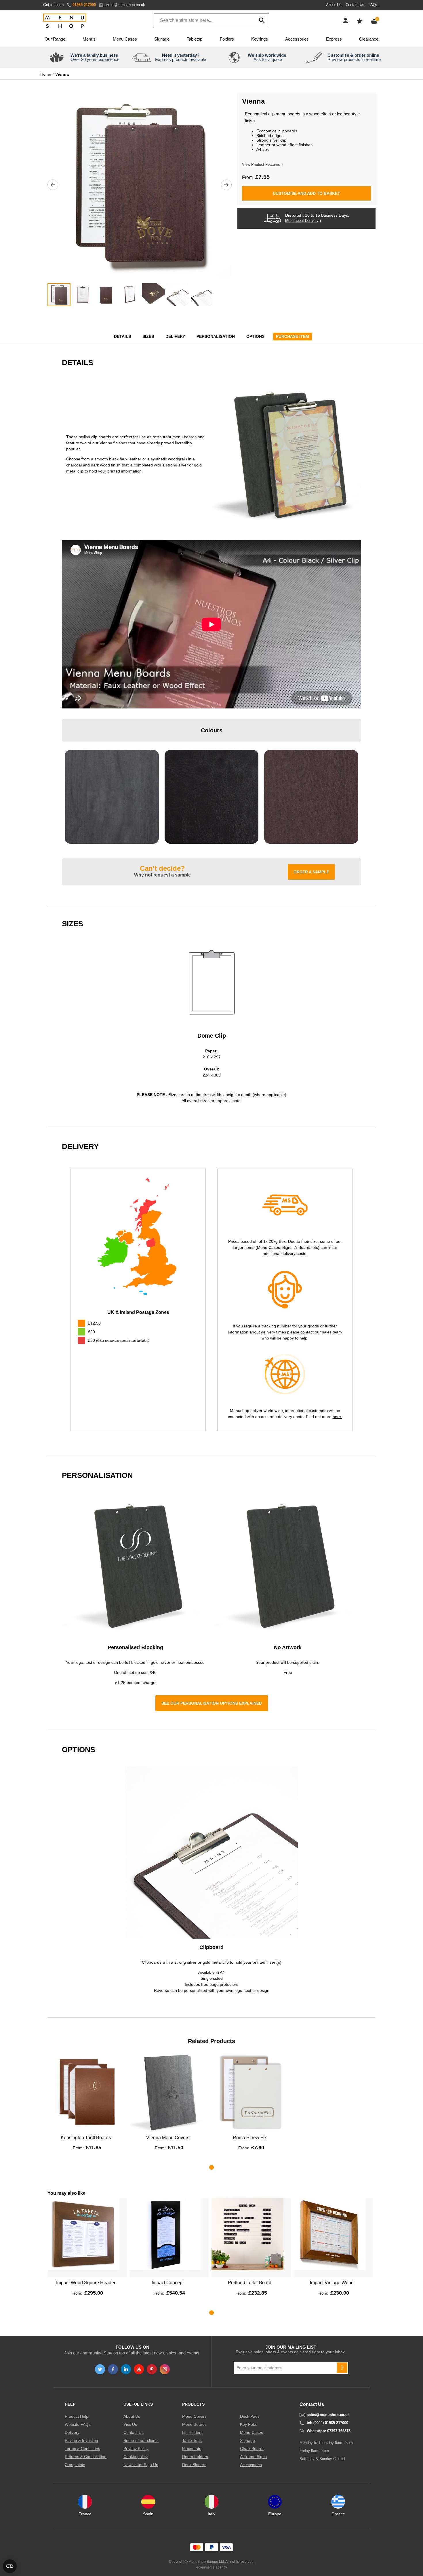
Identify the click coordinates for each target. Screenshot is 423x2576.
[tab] (138, 1341)
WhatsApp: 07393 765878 (329, 2431)
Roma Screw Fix (250, 2138)
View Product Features (261, 164)
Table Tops (192, 2440)
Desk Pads (250, 2416)
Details (122, 336)
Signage (162, 39)
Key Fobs (249, 2424)
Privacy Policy (136, 2449)
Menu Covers (194, 2416)
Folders (227, 39)
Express (334, 39)
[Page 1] (211, 2167)
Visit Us (130, 2424)
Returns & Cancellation (86, 2457)
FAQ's (373, 5)
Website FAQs (78, 2424)
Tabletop (195, 39)
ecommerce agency (212, 2567)
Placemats (192, 2449)
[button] (53, 185)
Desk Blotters (194, 2465)
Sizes (148, 336)
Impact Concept (168, 2283)
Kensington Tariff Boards (86, 2138)
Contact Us (355, 5)
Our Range (55, 39)
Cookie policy (136, 2457)
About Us (334, 5)
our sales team (328, 1332)
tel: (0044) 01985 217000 (327, 2423)
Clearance (369, 39)
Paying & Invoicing (81, 2440)
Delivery (175, 336)
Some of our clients (141, 2440)
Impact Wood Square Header (86, 2283)
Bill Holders (192, 2432)
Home (46, 74)
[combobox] (211, 20)
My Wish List (360, 21)
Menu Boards (194, 2424)
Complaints (75, 2465)
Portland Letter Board (250, 2283)
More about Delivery (302, 221)
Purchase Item (293, 336)
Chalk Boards (252, 2449)
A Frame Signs (253, 2457)
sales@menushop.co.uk (125, 5)
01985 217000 (84, 5)
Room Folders (195, 2457)
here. (337, 1417)
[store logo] (65, 21)
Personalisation (216, 336)
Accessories (297, 39)
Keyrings (260, 39)
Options (255, 336)
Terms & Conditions (82, 2449)
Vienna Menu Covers (168, 2138)
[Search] (262, 20)
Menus (89, 39)
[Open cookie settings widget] (10, 2566)
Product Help (77, 2416)
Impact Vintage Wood (332, 2283)
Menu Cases (125, 39)
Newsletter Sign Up (141, 2465)
